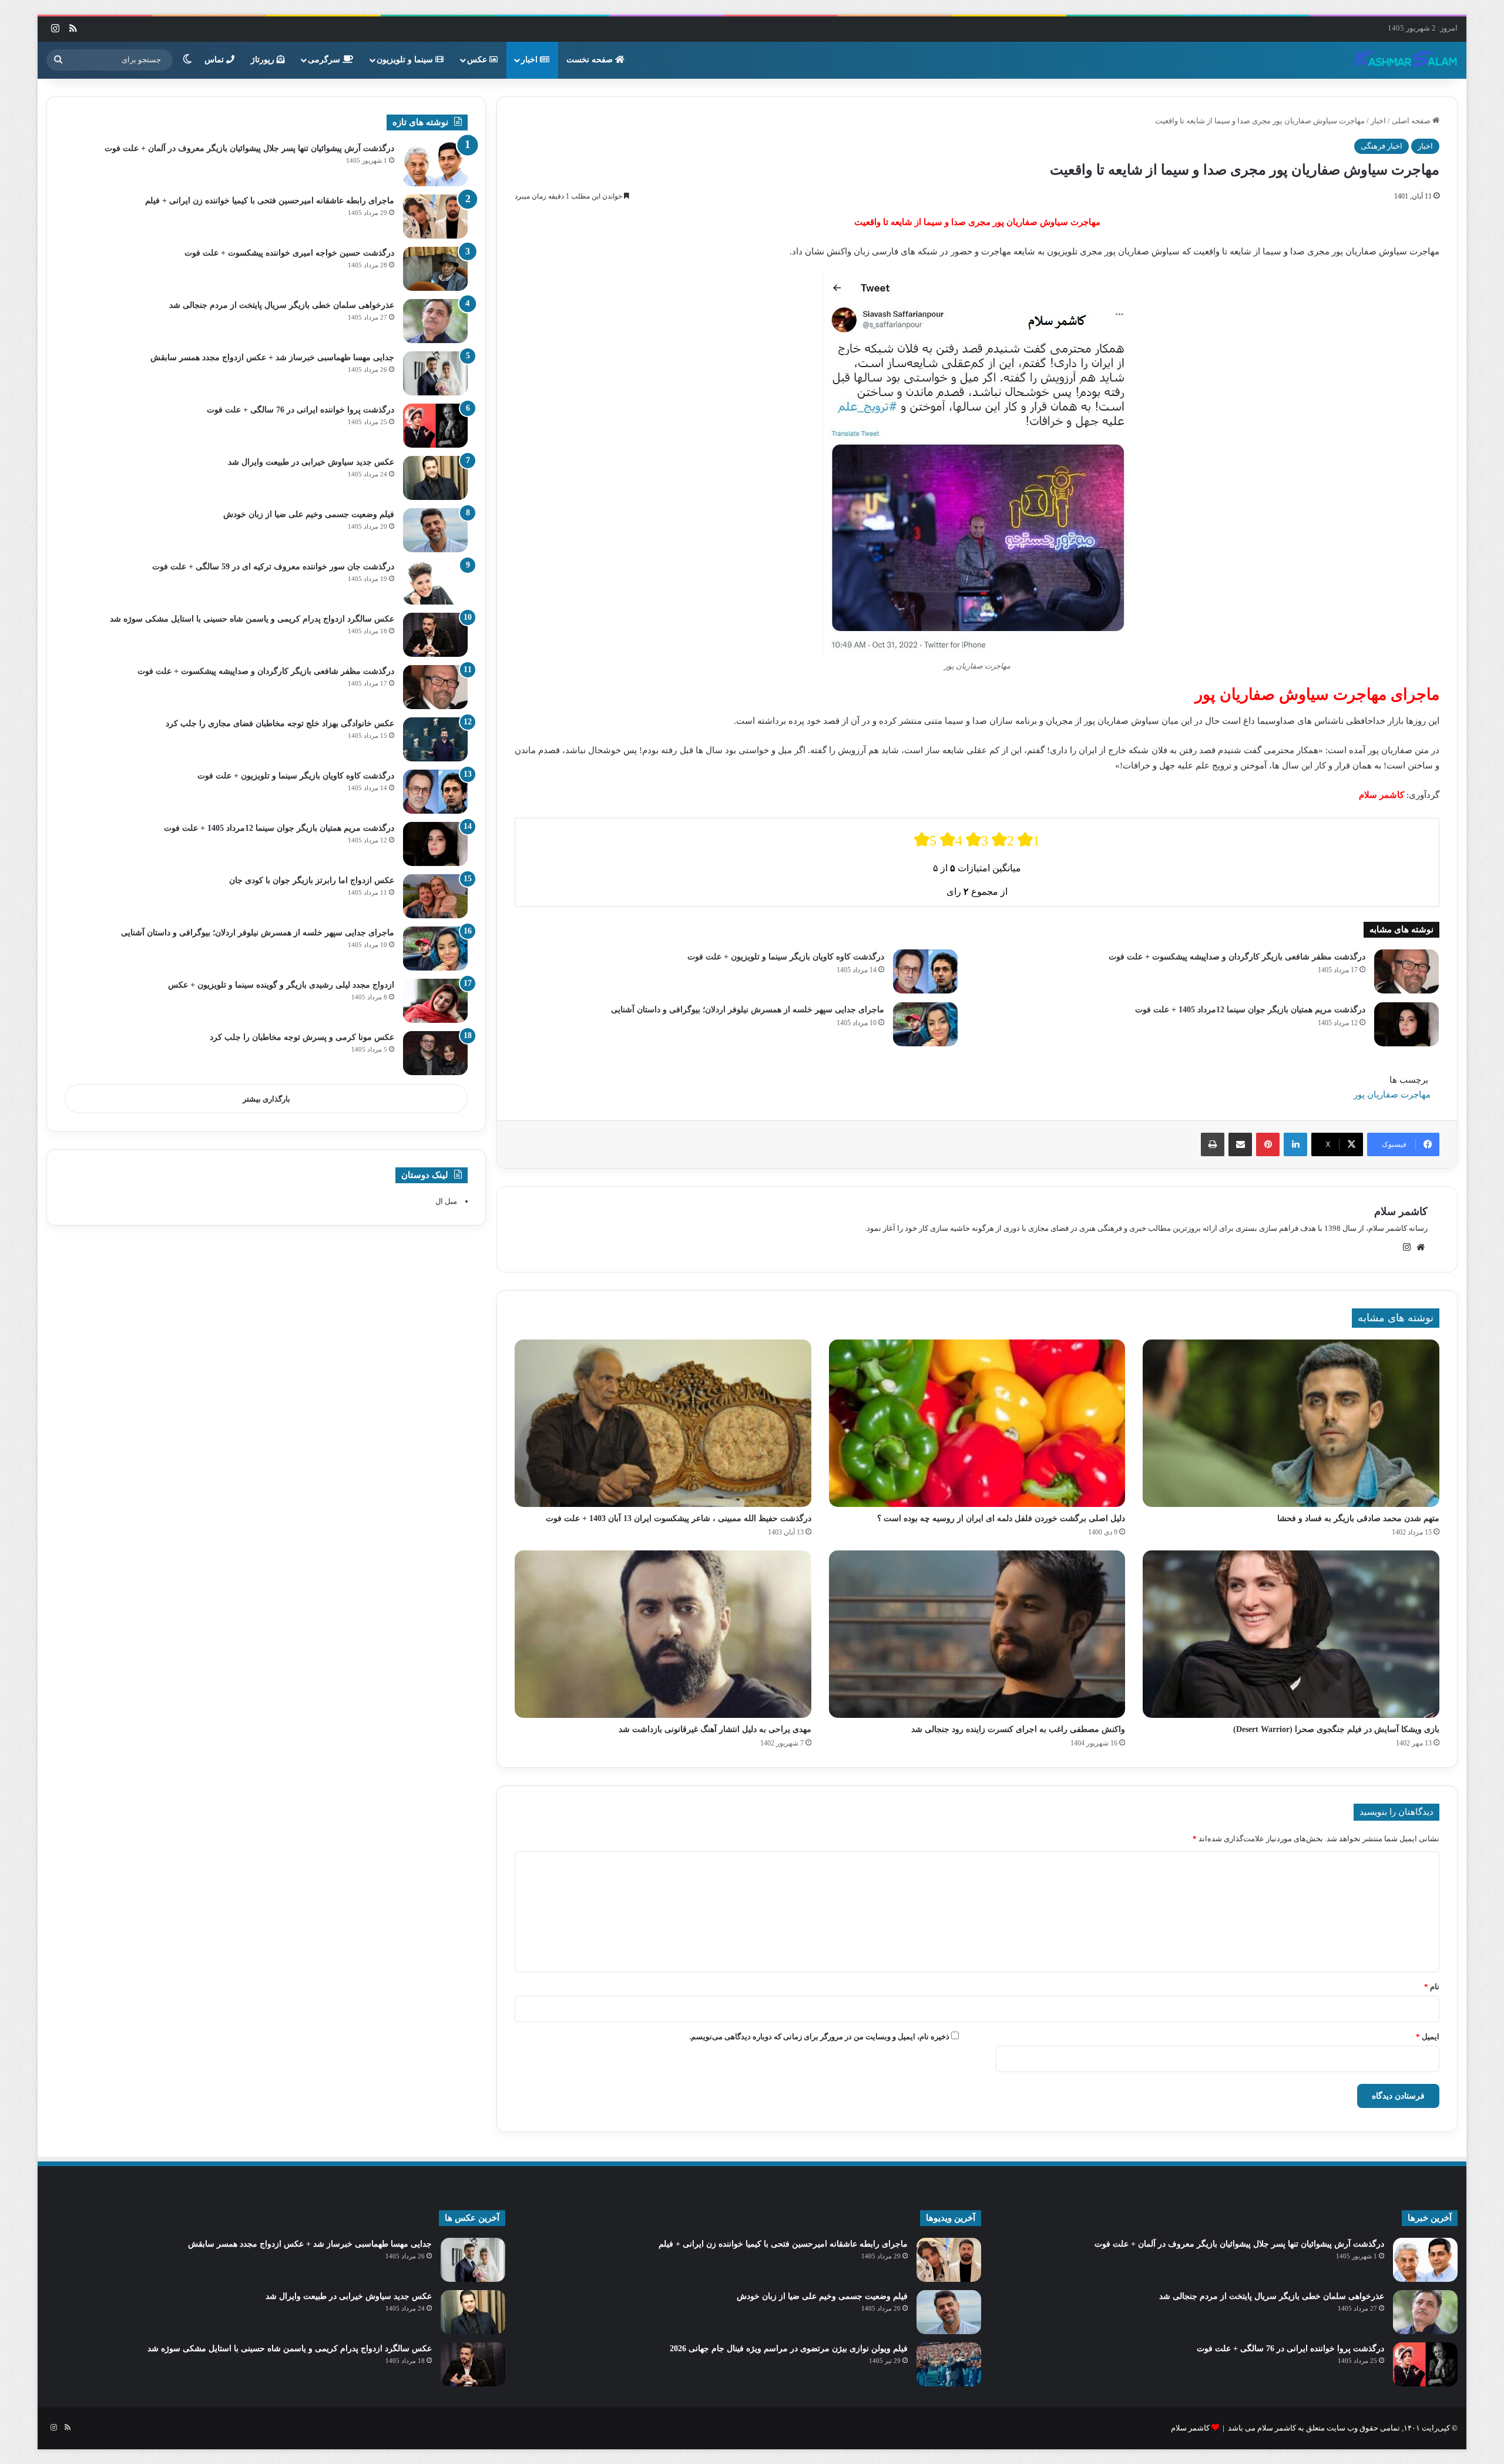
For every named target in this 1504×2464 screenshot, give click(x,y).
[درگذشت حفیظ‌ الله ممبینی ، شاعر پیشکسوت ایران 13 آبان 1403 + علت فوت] (663, 1423)
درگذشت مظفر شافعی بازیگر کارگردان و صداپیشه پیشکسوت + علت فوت (1237, 957)
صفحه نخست (591, 60)
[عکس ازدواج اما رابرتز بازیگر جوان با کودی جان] (435, 896)
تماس (215, 60)
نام (1432, 1987)
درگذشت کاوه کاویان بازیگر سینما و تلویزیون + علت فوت (786, 957)
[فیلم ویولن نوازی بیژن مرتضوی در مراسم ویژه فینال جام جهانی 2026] (949, 2364)
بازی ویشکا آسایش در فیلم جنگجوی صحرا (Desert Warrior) (1336, 1729)
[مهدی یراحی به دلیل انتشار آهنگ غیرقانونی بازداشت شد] (663, 1634)
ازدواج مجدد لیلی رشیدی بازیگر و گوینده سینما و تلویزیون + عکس (281, 985)
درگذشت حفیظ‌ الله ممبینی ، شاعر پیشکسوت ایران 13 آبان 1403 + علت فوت (679, 1518)
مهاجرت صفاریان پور (1392, 1095)
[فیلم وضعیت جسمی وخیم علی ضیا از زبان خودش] (435, 530)
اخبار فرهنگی (1382, 146)
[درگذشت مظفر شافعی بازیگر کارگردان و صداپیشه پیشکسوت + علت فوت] (1406, 971)
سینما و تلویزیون (406, 60)
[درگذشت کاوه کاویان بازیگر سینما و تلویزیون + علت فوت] (925, 971)
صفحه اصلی (1412, 121)
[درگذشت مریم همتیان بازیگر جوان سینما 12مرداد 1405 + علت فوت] (1406, 1024)
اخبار (531, 60)
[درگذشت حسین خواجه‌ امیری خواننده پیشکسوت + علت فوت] (435, 269)
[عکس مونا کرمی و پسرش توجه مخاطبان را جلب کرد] (435, 1053)
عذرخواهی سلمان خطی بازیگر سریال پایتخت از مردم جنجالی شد (282, 305)
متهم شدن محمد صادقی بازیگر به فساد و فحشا (1358, 1518)
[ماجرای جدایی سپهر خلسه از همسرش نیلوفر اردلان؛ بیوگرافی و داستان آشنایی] (925, 1024)
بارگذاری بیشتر (266, 1099)
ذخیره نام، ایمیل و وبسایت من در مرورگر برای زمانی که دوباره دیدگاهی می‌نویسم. (819, 2037)
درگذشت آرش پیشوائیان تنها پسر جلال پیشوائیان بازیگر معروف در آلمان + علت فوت (249, 148)
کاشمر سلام (1401, 1211)
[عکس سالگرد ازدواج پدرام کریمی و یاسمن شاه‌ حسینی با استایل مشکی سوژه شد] (435, 635)
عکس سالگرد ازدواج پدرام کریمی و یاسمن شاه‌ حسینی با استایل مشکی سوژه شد (252, 619)
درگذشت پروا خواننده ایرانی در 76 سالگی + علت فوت (301, 410)
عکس (478, 60)
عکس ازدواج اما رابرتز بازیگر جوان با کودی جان (312, 880)
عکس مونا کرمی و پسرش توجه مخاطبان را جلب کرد (302, 1037)
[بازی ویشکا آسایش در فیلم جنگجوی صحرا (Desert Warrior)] (1291, 1634)
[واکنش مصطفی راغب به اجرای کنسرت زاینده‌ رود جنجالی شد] (977, 1634)
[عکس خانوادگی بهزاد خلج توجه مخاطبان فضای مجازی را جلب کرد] (435, 739)
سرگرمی (325, 60)
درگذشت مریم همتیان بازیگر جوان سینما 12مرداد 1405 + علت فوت (1250, 1010)
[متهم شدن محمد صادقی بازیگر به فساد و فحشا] (1291, 1423)
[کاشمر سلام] (1406, 60)
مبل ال (446, 1201)
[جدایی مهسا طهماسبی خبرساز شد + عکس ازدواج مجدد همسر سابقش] (435, 373)
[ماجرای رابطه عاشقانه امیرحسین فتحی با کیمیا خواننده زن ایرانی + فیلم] (435, 216)
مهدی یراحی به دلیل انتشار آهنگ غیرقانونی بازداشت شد (715, 1729)
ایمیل (1428, 2037)
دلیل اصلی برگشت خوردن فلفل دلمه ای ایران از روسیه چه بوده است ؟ (1001, 1518)
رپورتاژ (264, 60)
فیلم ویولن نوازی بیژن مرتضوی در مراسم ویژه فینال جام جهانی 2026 (789, 2349)
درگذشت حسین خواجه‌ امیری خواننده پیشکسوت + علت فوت (289, 253)
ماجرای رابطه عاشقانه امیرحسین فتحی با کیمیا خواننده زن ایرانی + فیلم (270, 201)
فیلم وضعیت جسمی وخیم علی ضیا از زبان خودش (309, 514)
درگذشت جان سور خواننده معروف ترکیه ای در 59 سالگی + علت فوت (273, 567)
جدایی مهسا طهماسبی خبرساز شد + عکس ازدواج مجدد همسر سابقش (272, 357)
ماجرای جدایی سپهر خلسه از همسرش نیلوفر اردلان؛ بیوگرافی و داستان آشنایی (748, 1010)
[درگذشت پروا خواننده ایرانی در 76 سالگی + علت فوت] (435, 426)
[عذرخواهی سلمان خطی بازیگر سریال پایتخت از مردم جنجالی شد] (435, 321)
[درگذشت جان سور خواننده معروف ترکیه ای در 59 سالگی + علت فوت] (435, 583)
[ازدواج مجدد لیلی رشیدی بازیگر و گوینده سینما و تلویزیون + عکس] (435, 1001)
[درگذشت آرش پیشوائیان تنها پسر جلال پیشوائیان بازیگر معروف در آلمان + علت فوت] (435, 164)
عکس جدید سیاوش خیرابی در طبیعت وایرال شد (311, 462)
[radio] (925, 840)
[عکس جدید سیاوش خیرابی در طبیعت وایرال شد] (435, 478)
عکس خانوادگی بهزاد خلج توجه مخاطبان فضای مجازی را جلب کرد (280, 724)
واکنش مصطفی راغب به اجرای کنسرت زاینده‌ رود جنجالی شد (1018, 1729)
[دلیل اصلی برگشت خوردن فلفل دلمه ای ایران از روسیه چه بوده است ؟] (977, 1423)
